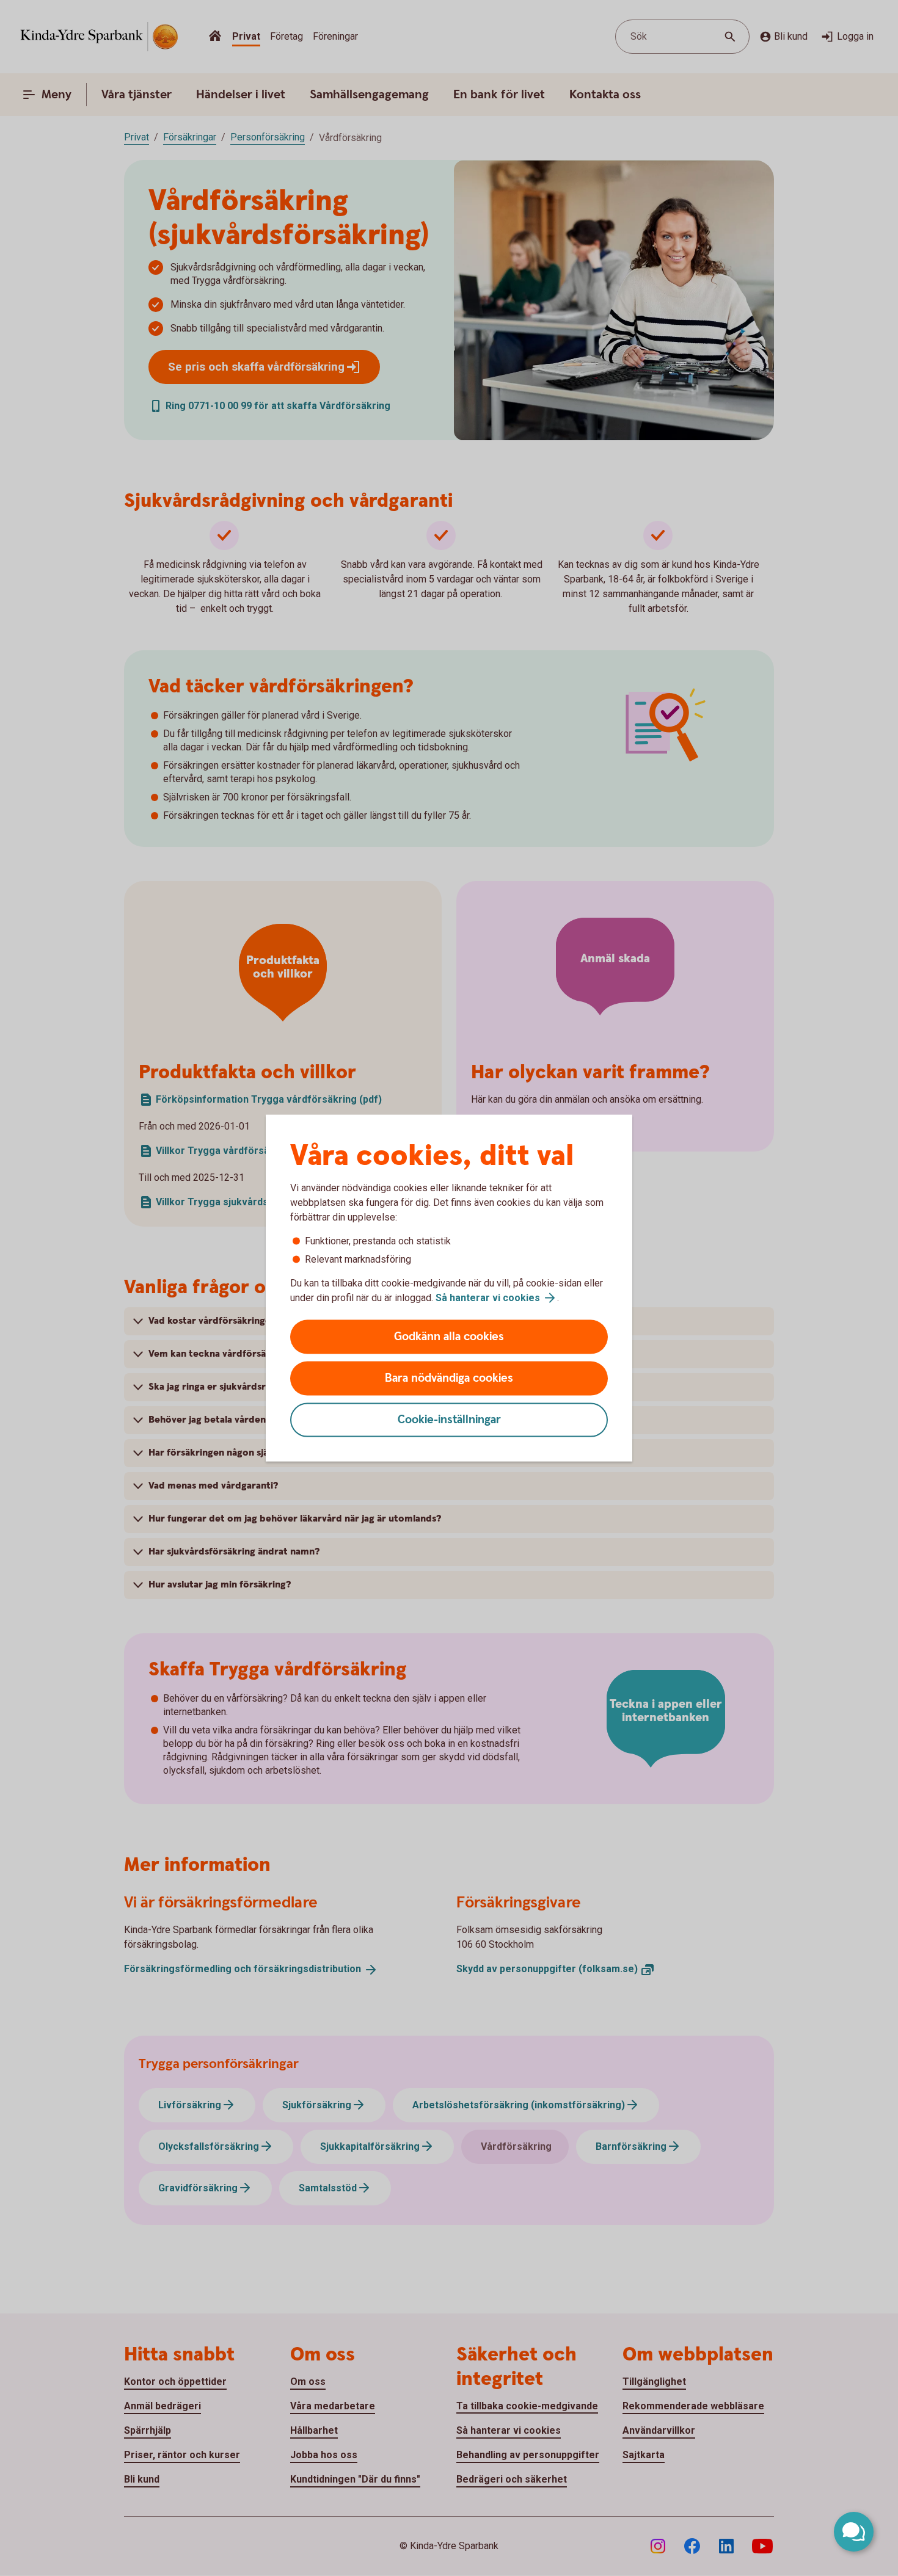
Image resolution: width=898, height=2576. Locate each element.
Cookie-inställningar (449, 1420)
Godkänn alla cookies (449, 1337)
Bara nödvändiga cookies (449, 1378)
